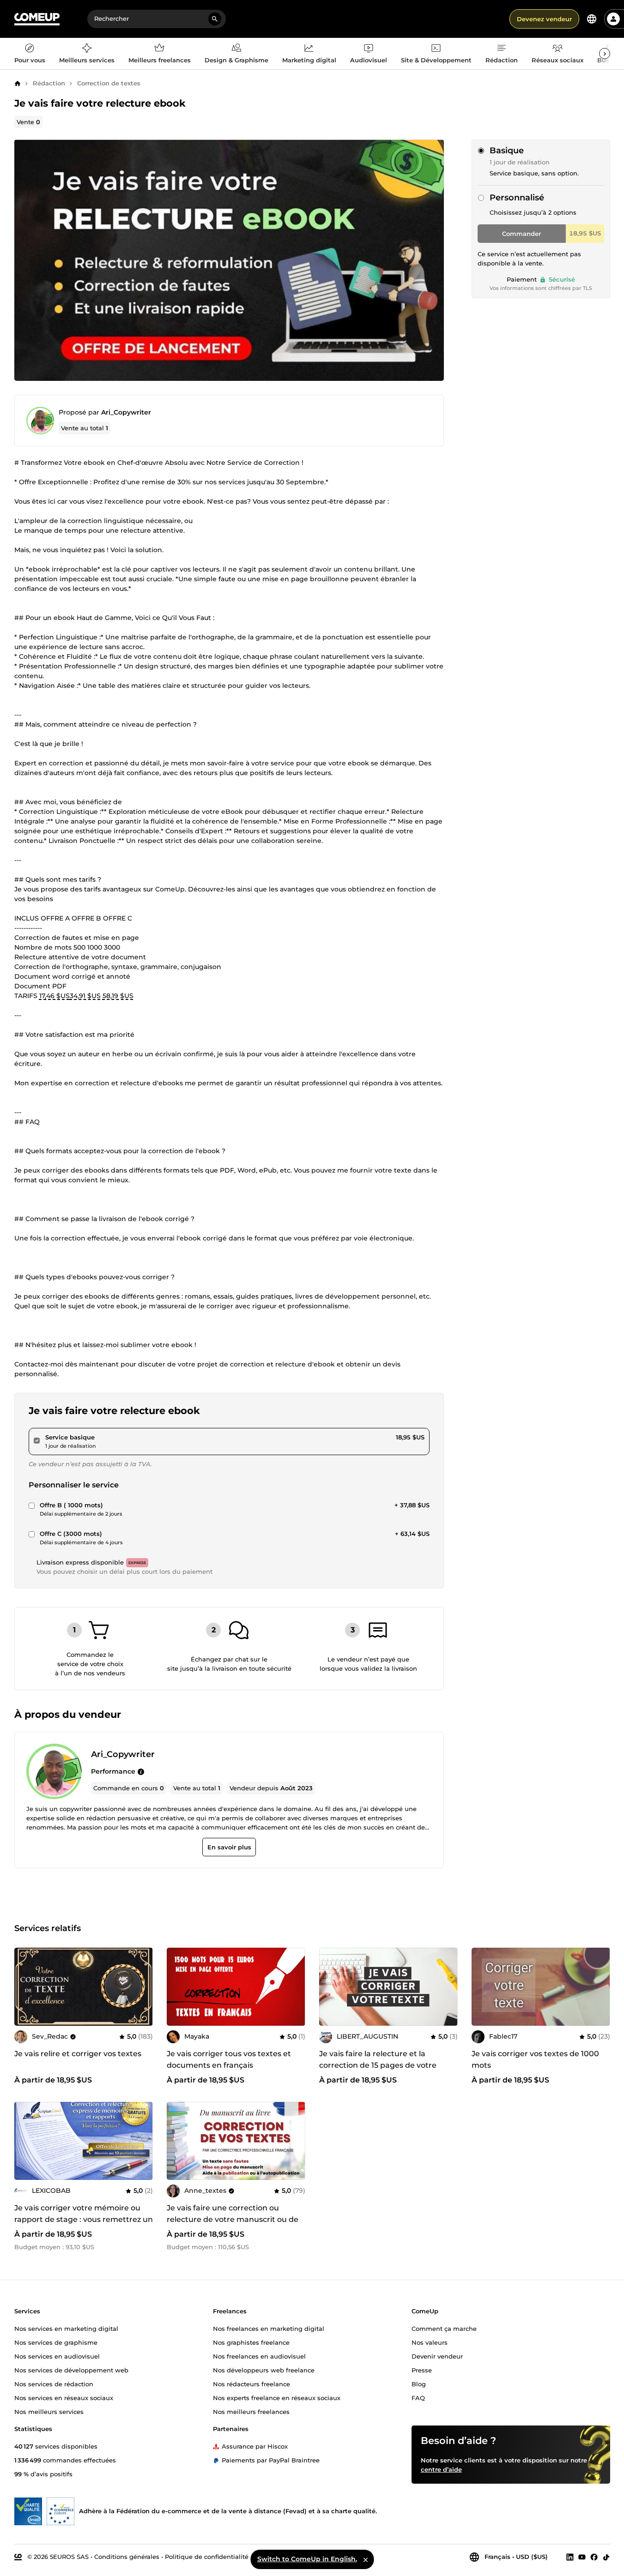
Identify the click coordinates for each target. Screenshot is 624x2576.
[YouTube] (582, 2557)
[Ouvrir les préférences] (592, 19)
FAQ (418, 2397)
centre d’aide (441, 2469)
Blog (419, 2383)
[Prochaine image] (143, 1986)
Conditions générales (127, 2556)
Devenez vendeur (544, 19)
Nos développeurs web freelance (264, 2370)
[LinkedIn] (570, 2557)
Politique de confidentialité (207, 2556)
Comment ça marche (444, 2328)
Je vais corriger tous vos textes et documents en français (229, 2059)
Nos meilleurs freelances (251, 2411)
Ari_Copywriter (126, 412)
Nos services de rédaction (54, 2383)
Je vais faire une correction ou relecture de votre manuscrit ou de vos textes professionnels (233, 2219)
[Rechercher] (215, 19)
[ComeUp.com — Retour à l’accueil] (37, 19)
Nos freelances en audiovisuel (259, 2356)
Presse (422, 2370)
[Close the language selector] (365, 2559)
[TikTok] (606, 2557)
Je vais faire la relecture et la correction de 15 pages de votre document (378, 2065)
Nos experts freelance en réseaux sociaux (277, 2397)
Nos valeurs (430, 2342)
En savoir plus (229, 1847)
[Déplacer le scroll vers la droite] (605, 54)
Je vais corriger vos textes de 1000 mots (535, 2059)
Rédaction (49, 83)
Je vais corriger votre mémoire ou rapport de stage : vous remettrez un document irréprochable (84, 2219)
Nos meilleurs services (49, 2411)
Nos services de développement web (71, 2370)
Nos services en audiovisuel (57, 2356)
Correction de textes (109, 83)
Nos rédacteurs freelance (251, 2383)
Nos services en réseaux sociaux (64, 2397)
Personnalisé (517, 198)
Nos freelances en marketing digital (269, 2328)
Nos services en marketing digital (66, 2328)
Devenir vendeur (437, 2356)
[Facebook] (594, 2557)
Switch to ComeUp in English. (307, 2559)
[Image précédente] (24, 1986)
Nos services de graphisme (56, 2342)
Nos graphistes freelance (251, 2342)
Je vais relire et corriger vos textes (78, 2054)
